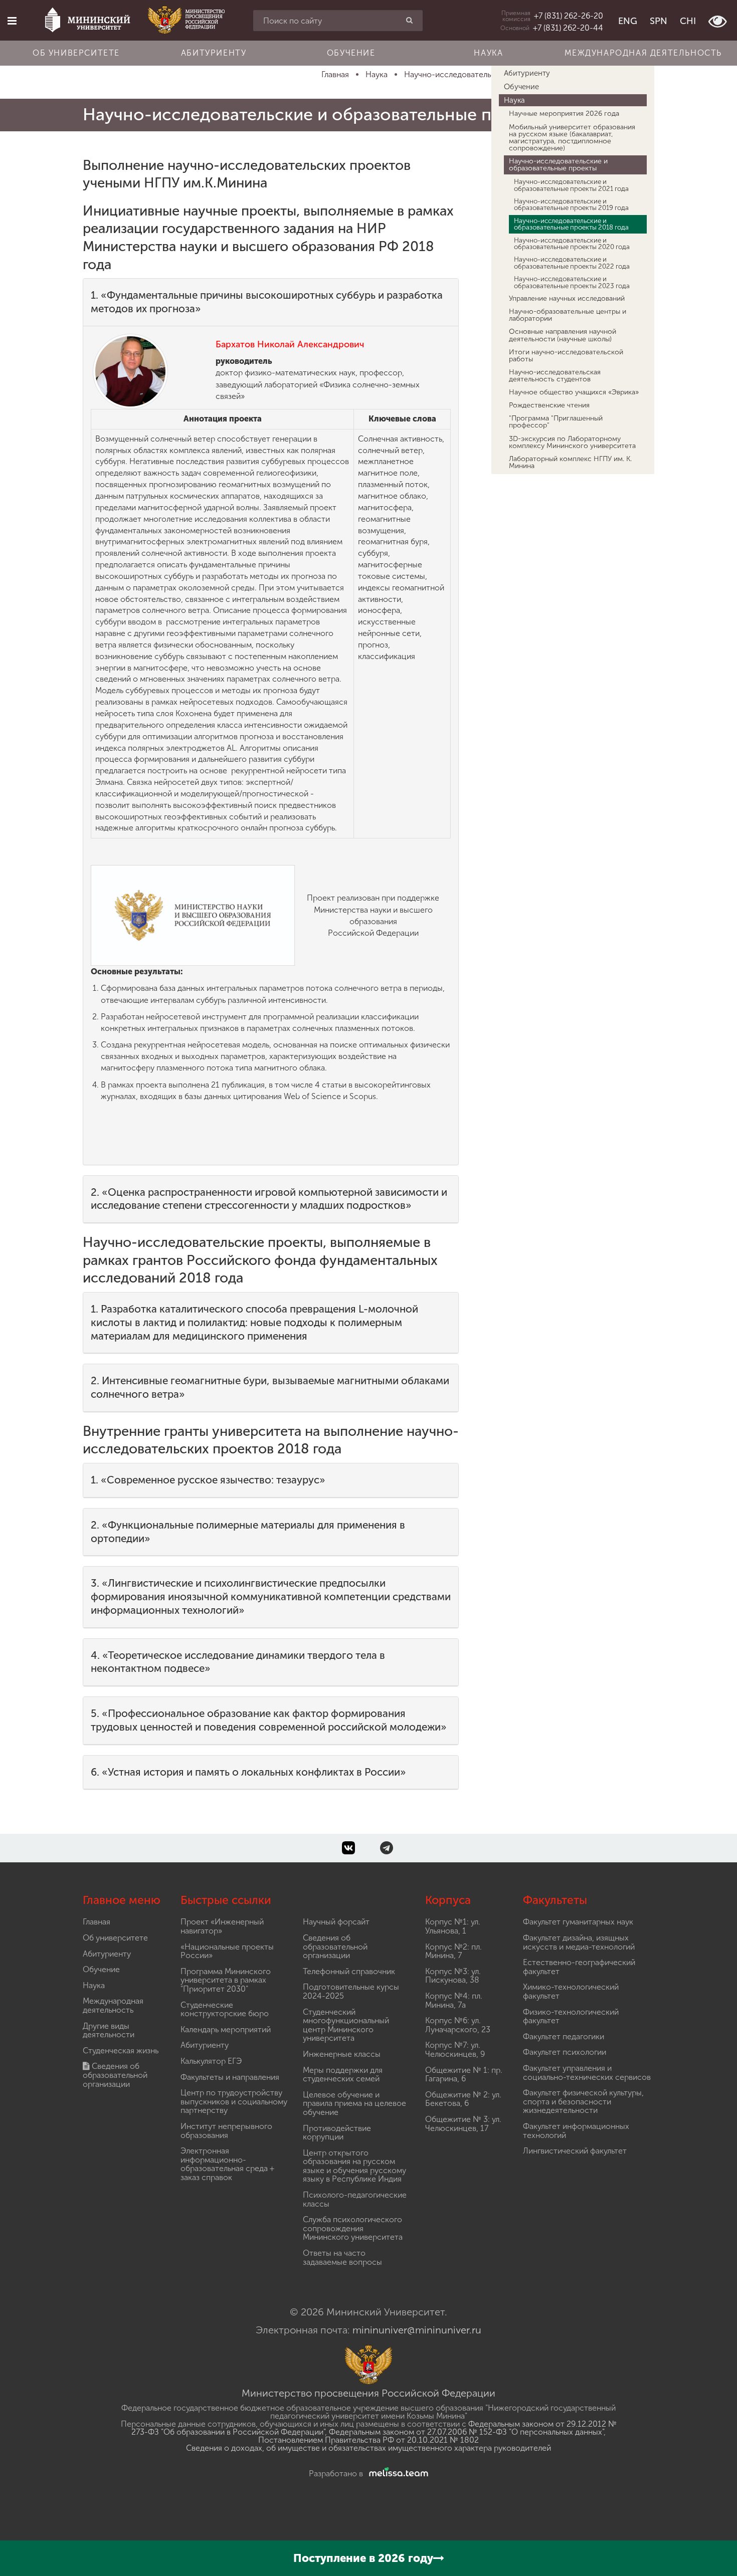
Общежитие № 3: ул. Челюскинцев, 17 (463, 2124)
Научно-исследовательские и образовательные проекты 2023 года (572, 282)
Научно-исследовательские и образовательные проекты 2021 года (571, 185)
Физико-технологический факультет (571, 2016)
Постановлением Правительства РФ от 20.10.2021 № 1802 (368, 2440)
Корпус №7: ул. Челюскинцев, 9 (455, 2050)
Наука (488, 53)
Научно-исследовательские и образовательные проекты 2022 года (572, 262)
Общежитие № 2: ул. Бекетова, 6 (463, 2099)
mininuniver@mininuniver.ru (417, 2330)
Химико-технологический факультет (571, 1991)
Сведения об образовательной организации (115, 2075)
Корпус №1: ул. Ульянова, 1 (453, 1926)
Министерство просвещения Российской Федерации (368, 2393)
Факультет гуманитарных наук (578, 1922)
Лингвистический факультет (575, 2151)
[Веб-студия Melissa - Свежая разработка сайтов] (397, 2474)
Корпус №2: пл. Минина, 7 (453, 1951)
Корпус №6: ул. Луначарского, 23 (458, 2025)
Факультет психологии (565, 2052)
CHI (688, 21)
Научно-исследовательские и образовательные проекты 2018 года (571, 224)
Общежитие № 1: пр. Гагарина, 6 (464, 2075)
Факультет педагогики (564, 2036)
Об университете (76, 53)
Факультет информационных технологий (576, 2131)
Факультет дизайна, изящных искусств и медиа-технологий (579, 1942)
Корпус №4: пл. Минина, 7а (454, 2000)
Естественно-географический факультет (579, 1967)
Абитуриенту (214, 53)
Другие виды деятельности (109, 2030)
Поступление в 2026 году (363, 2558)
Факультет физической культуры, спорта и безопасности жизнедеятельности (583, 2101)
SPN (659, 21)
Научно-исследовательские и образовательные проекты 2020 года (572, 243)
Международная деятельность (643, 53)
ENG (628, 21)
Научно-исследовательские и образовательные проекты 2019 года (571, 204)
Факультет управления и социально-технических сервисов (587, 2073)
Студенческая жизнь (121, 2051)
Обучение (351, 53)
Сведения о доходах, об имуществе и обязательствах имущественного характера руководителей (368, 2448)
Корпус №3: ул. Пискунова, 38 (453, 1976)
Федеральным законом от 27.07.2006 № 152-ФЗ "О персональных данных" (466, 2432)
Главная (97, 1922)
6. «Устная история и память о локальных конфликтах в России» (248, 1772)
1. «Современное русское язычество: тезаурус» (208, 1480)
